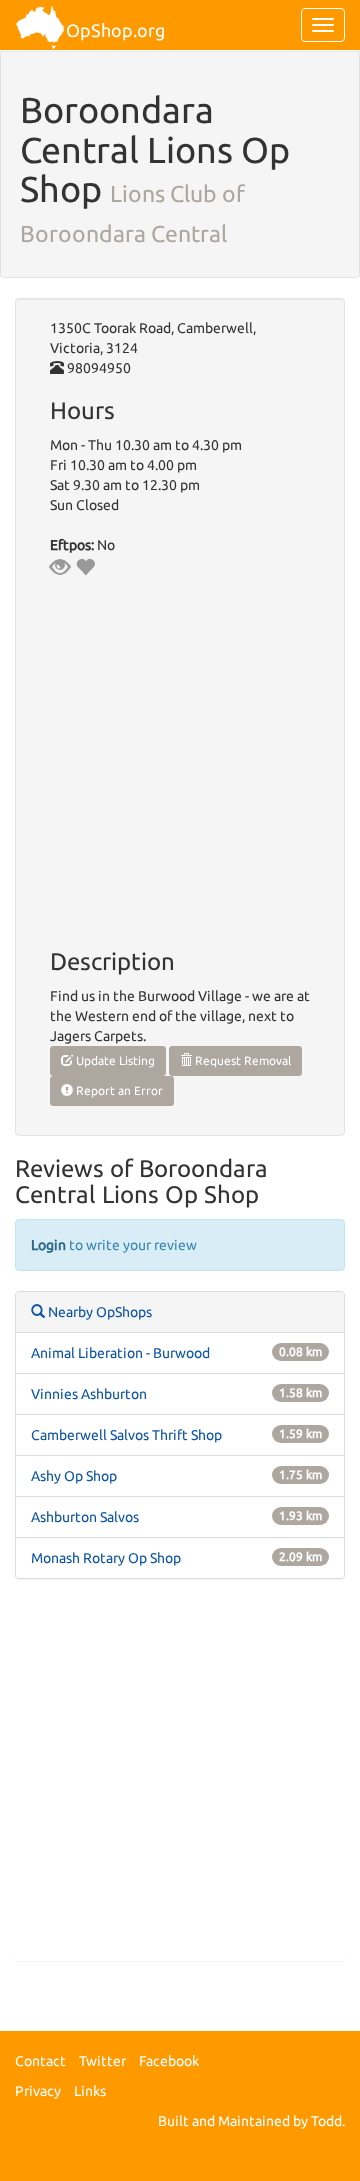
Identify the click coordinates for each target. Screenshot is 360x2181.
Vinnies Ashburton (89, 1394)
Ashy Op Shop (74, 1476)
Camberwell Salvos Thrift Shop (126, 1435)
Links (90, 2091)
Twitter (102, 2061)
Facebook (169, 2061)
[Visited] (60, 567)
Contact (40, 2061)
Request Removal (241, 1060)
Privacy (38, 2091)
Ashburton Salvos (85, 1517)
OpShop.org (115, 30)
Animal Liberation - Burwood (120, 1353)
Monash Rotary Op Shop (106, 1558)
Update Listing (114, 1060)
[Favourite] (85, 567)
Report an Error (118, 1090)
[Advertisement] (180, 1780)
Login (48, 1245)
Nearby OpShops (98, 1312)
